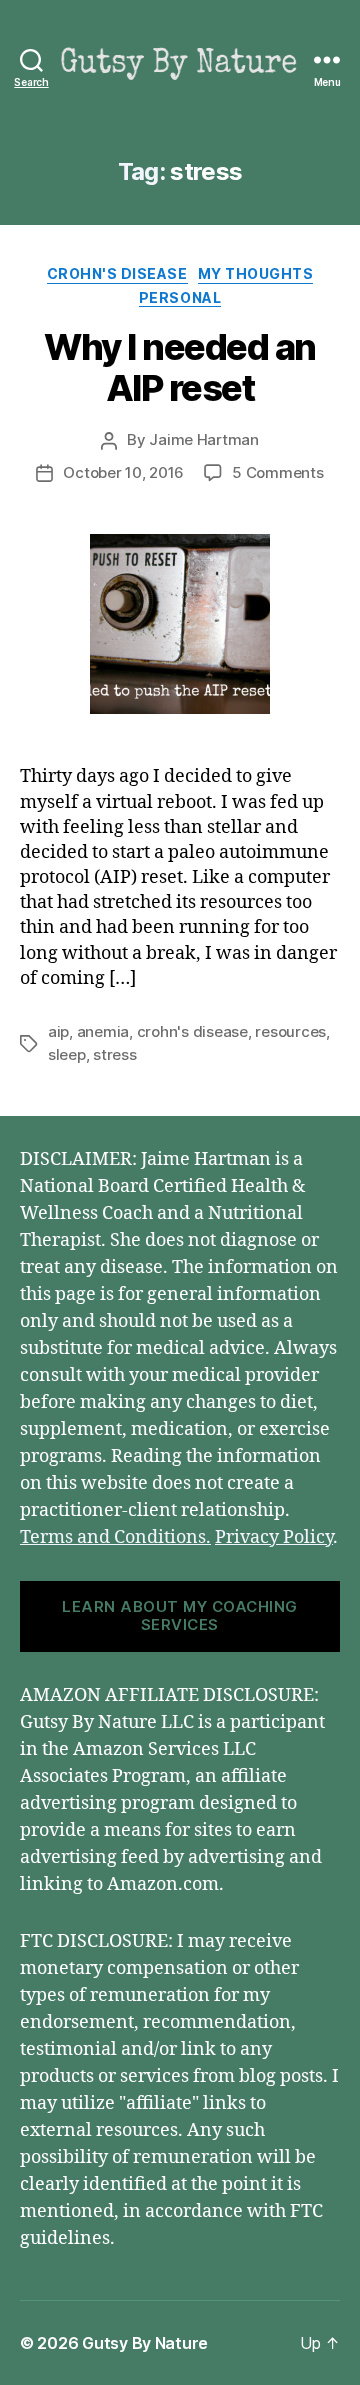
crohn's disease (192, 1031)
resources (290, 1031)
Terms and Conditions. (115, 1537)
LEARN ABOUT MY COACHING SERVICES (180, 1616)
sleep (67, 1054)
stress (114, 1054)
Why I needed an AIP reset (180, 367)
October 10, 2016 (123, 472)
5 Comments (277, 472)
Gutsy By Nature (145, 2343)
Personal (180, 297)
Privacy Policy (274, 1537)
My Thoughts (256, 273)
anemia (103, 1031)
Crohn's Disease (117, 273)
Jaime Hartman (204, 439)
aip (58, 1031)
